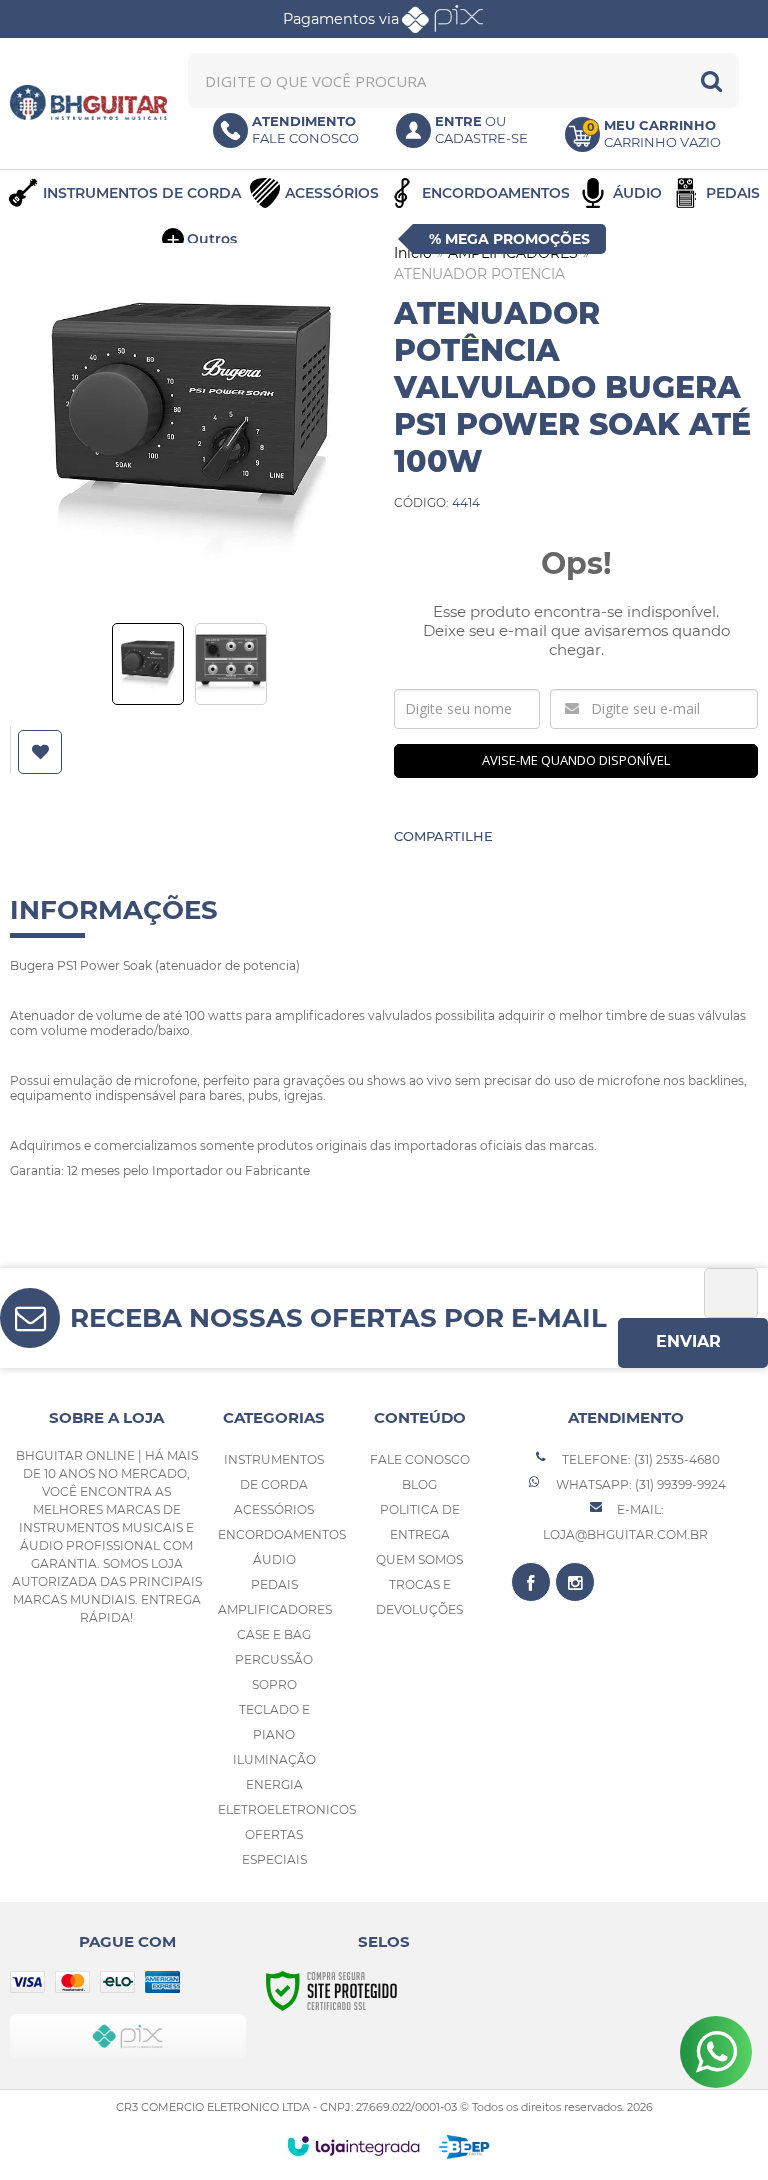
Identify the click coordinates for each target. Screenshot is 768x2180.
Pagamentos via (341, 19)
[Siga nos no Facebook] (531, 1582)
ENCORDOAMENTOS (282, 1534)
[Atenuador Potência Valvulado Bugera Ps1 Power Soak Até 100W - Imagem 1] (148, 664)
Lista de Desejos (42, 752)
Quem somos (419, 1559)
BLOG (419, 1484)
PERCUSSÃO (274, 1659)
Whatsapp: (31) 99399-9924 (639, 1484)
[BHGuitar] (88, 102)
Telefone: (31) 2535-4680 (639, 1459)
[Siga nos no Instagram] (575, 1582)
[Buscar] (711, 80)
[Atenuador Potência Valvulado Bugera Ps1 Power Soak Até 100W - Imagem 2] (231, 664)
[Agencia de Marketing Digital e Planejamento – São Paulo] (464, 2147)
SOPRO (274, 1684)
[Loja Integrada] (353, 2146)
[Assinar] (693, 1343)
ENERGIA (274, 1784)
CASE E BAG (274, 1634)
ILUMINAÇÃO (274, 1759)
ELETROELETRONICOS (287, 1809)
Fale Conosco (420, 1459)
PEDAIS (274, 1584)
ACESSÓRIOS (274, 1509)
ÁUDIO (274, 1559)
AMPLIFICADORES (275, 1609)
